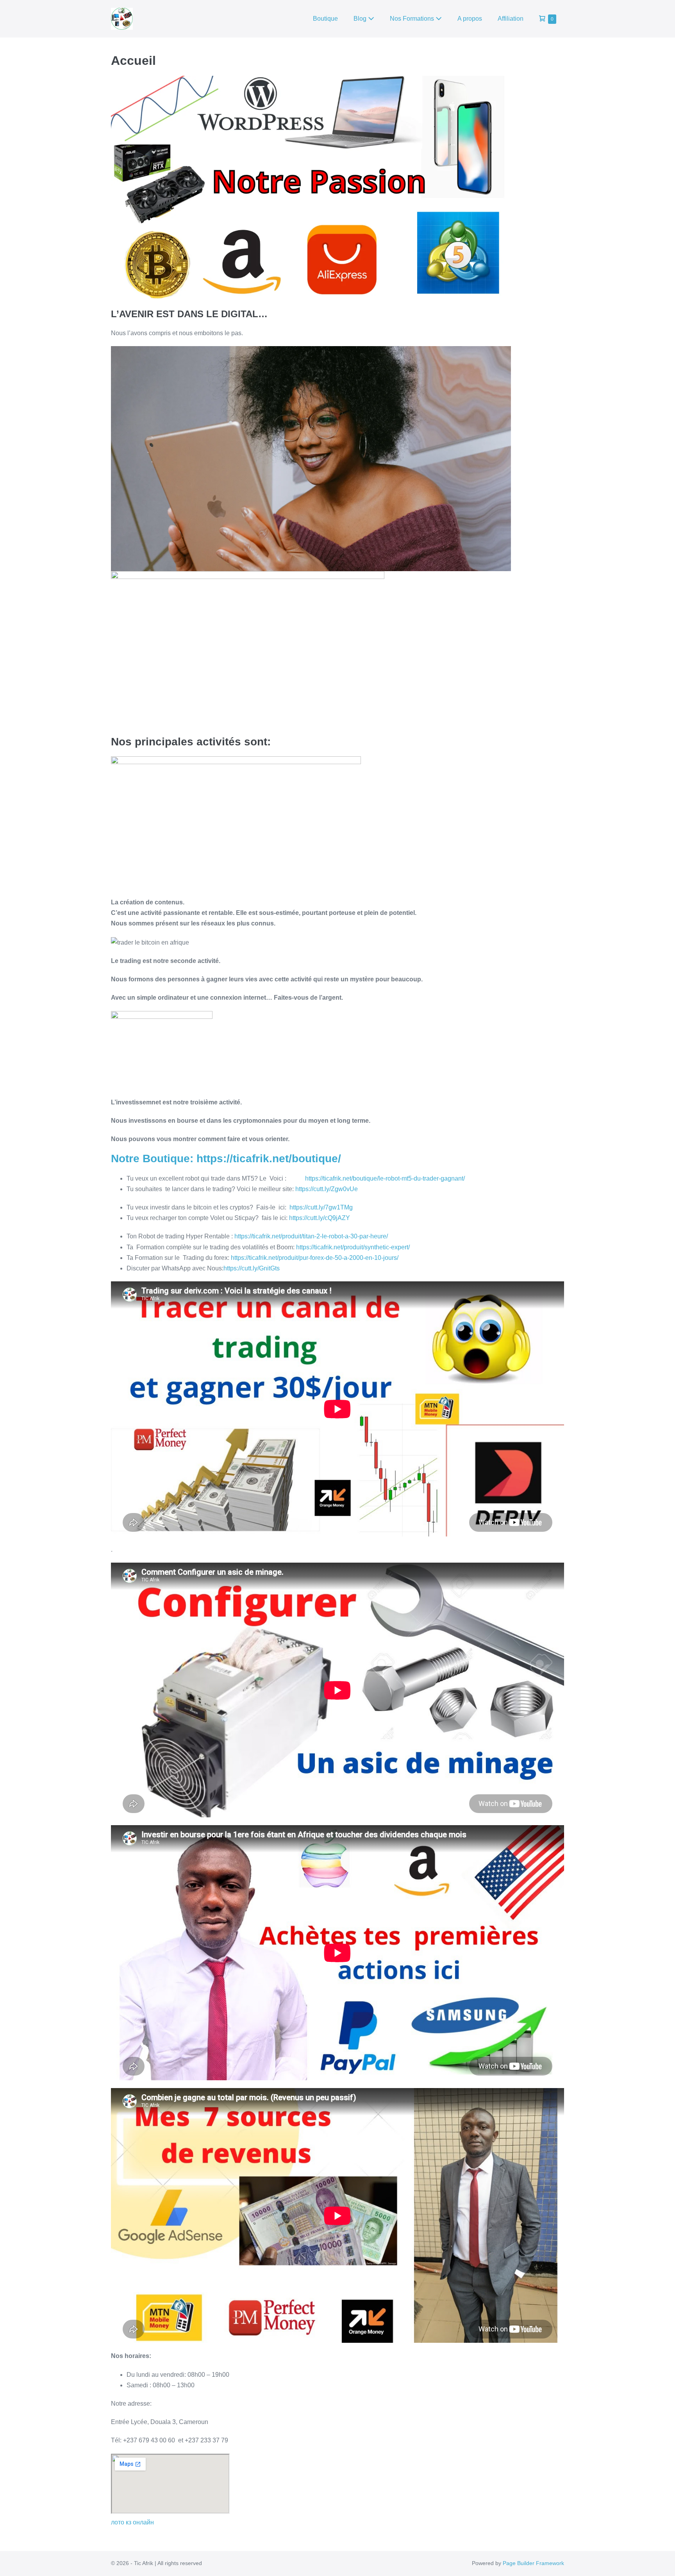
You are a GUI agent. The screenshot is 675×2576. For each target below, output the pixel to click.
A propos (470, 19)
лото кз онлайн (132, 2522)
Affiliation (511, 19)
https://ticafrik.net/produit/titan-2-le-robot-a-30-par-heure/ (311, 1236)
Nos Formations (413, 19)
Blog (361, 19)
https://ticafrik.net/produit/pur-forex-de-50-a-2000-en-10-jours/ (315, 1258)
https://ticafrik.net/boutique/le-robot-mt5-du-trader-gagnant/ (385, 1178)
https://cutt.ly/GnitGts (252, 1268)
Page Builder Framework (533, 2563)
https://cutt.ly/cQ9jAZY (320, 1218)
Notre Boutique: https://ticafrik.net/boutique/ (226, 1158)
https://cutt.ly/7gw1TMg (321, 1207)
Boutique (325, 19)
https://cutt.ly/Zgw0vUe (327, 1189)
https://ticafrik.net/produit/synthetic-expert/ (353, 1247)
